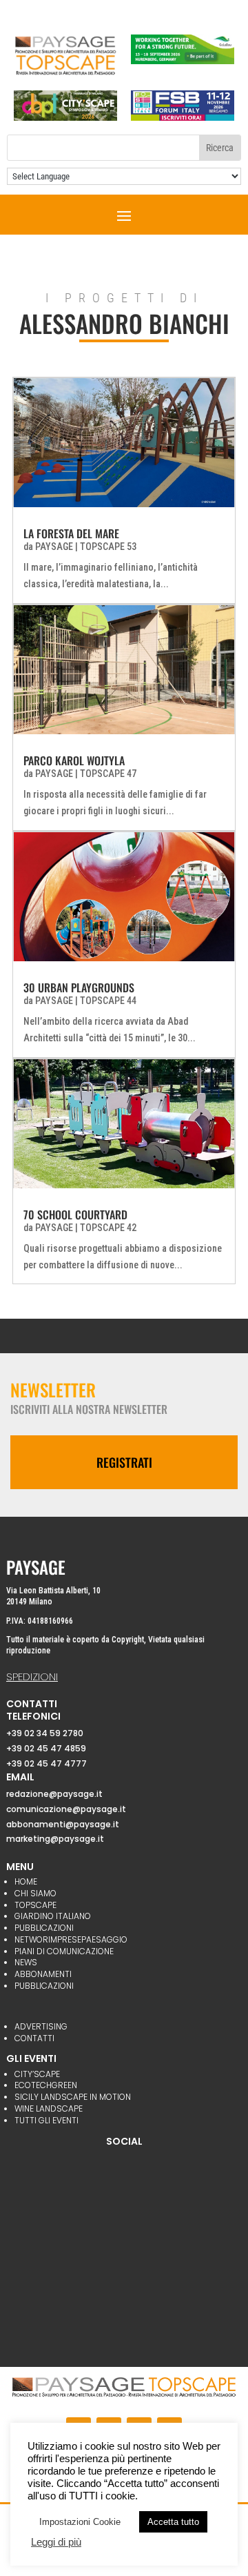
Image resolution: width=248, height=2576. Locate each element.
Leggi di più (56, 2542)
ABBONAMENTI (43, 1974)
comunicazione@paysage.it (66, 1809)
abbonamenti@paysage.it (63, 1824)
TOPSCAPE (35, 1905)
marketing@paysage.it (55, 1839)
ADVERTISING (41, 2026)
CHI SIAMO (35, 1893)
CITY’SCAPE (37, 2074)
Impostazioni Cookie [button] (80, 2522)
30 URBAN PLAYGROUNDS (79, 987)
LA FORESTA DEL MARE (71, 533)
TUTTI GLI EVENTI (46, 2120)
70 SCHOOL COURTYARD (75, 1215)
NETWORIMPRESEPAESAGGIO (71, 1939)
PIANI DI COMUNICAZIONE (64, 1951)
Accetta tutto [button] (173, 2522)
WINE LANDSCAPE (49, 2108)
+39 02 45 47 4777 (46, 1763)
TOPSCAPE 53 (108, 547)
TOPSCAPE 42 (108, 1228)
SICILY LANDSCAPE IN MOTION (73, 2097)
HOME (26, 1881)
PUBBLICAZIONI (44, 1928)
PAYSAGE (54, 547)
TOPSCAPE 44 (108, 1001)
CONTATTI (34, 2038)
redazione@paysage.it (54, 1794)
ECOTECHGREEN (46, 2085)
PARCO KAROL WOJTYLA (74, 760)
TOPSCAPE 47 (108, 774)
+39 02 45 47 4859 (46, 1748)
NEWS (26, 1962)
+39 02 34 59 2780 (45, 1733)
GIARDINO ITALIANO (53, 1916)
